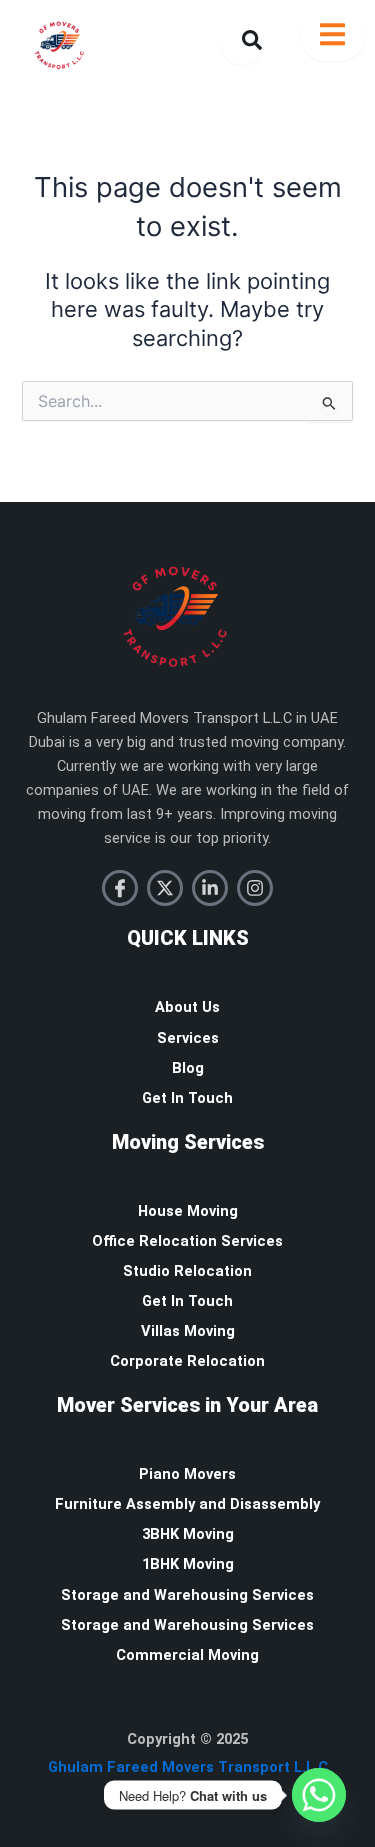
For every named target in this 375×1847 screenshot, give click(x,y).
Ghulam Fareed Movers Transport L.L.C (188, 1767)
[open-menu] (332, 35)
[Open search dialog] (242, 45)
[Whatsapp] (319, 1795)
